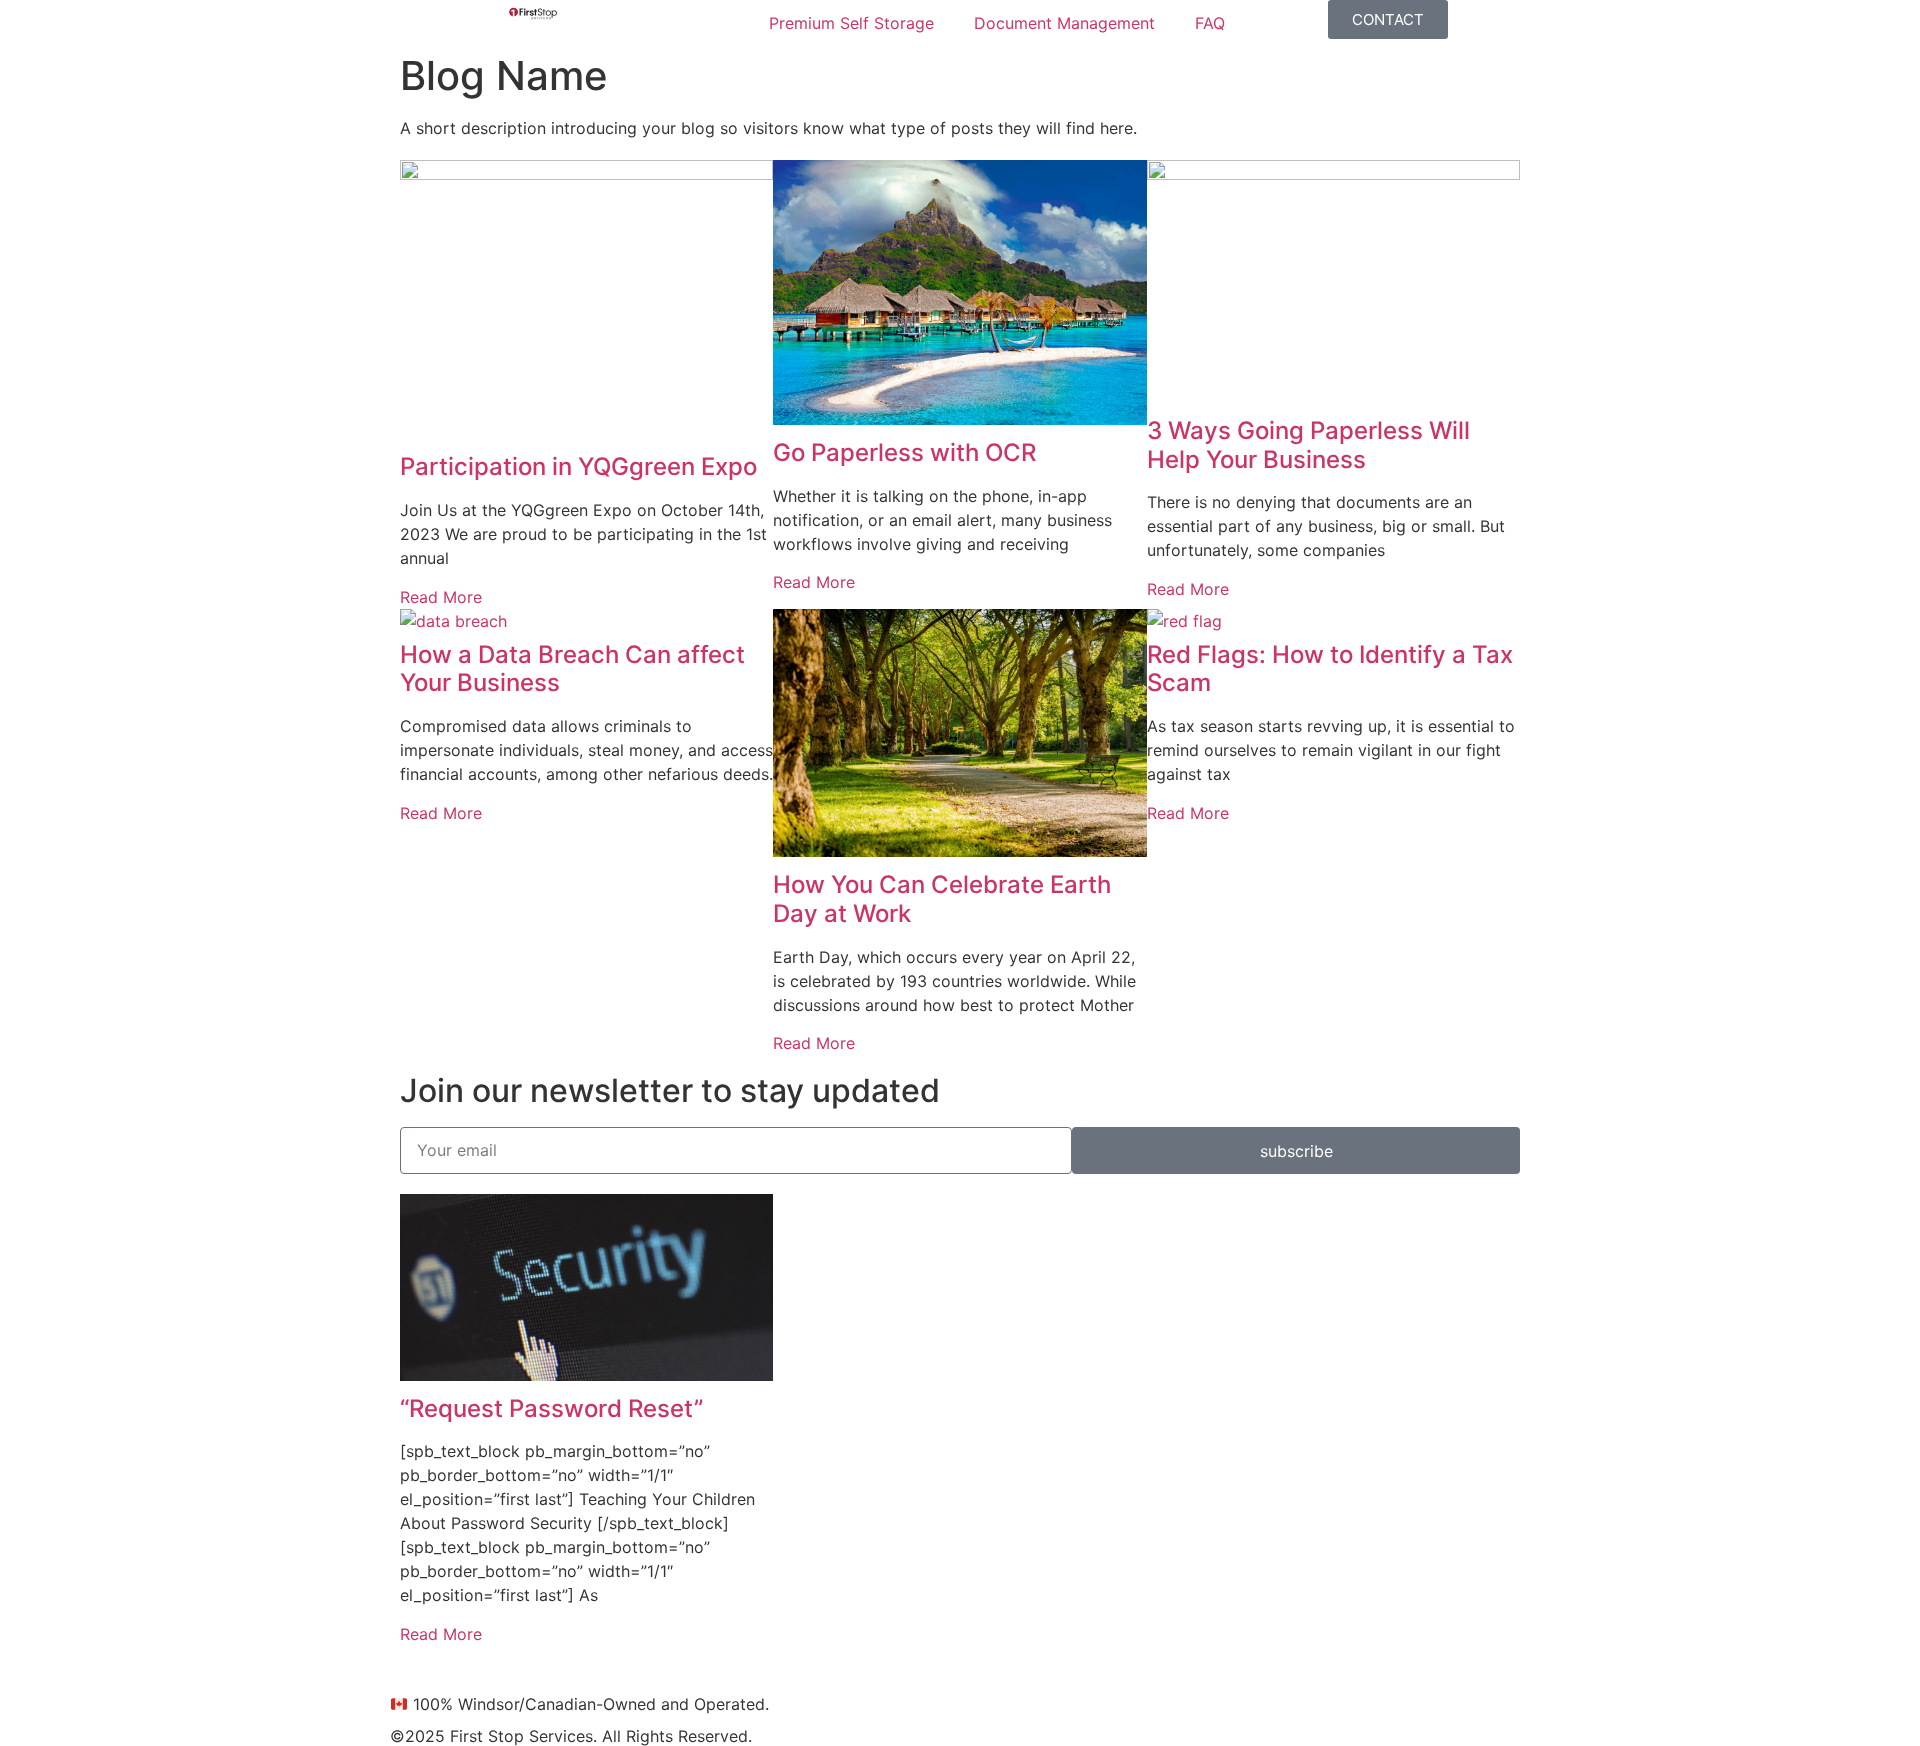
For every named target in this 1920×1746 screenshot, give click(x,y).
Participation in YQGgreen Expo (578, 466)
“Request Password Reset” (551, 1408)
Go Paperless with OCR (904, 452)
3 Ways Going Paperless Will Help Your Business (1308, 445)
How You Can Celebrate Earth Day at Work (942, 899)
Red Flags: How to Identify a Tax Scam (1330, 669)
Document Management (1064, 23)
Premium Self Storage (851, 23)
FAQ (1210, 23)
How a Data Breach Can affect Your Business (572, 669)
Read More (441, 597)
